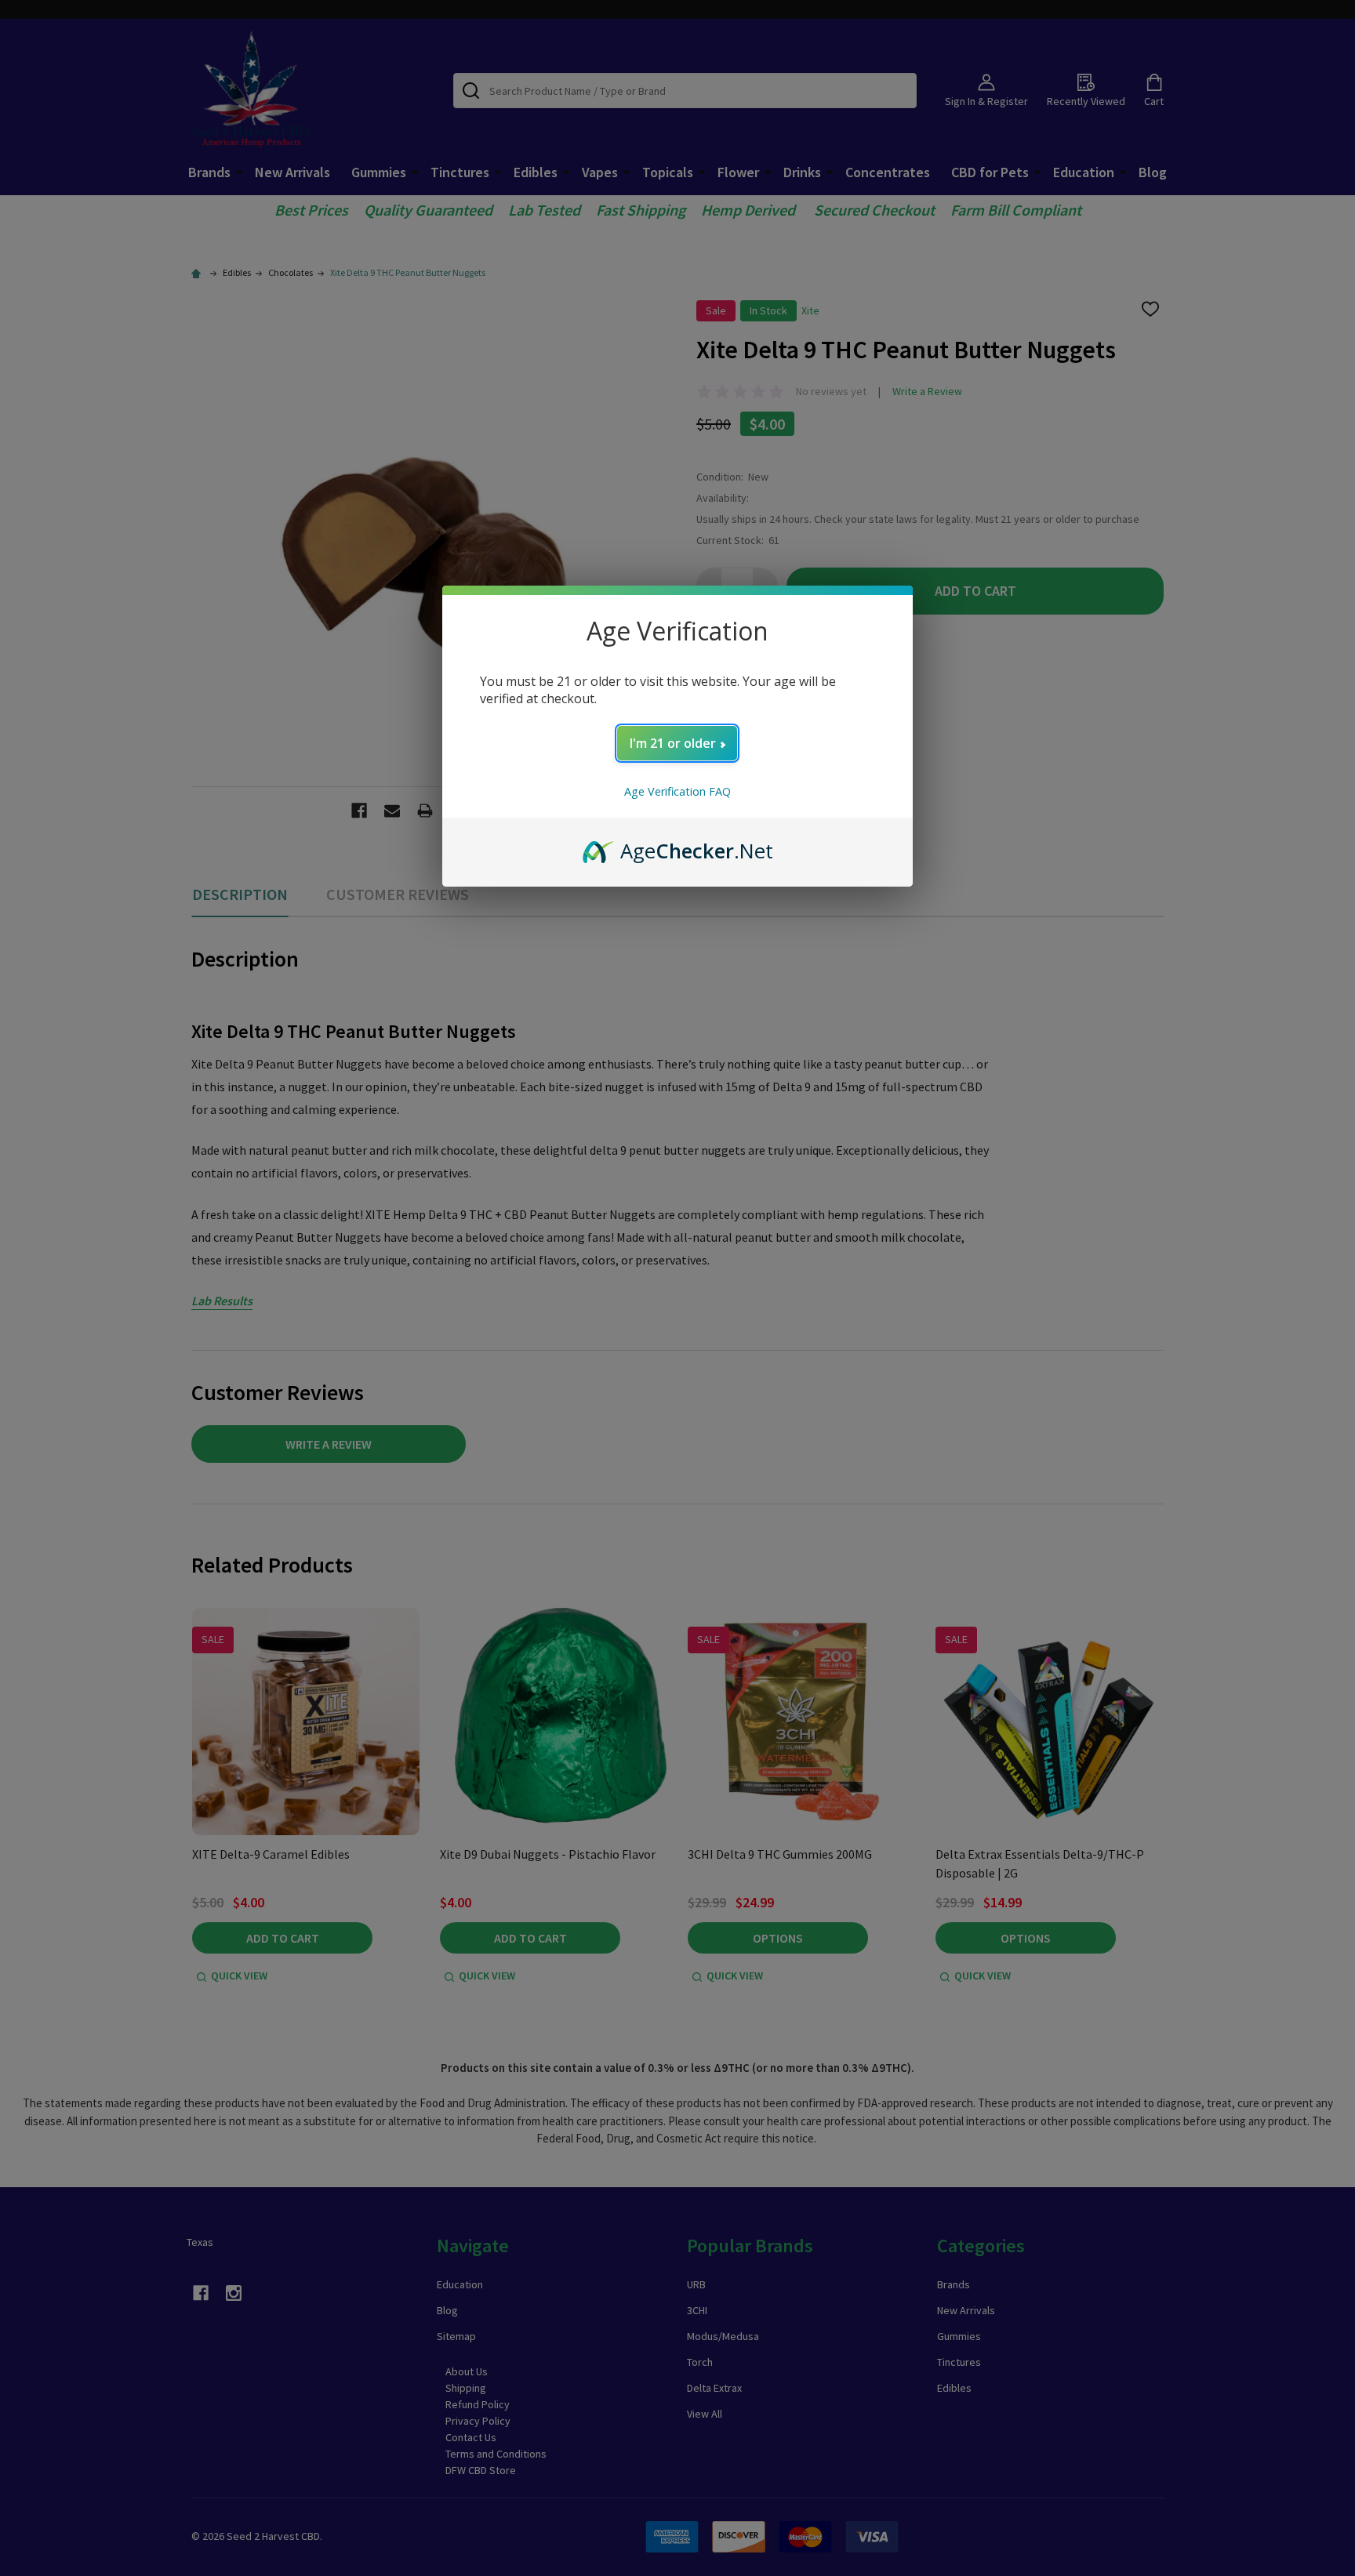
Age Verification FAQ (677, 791)
